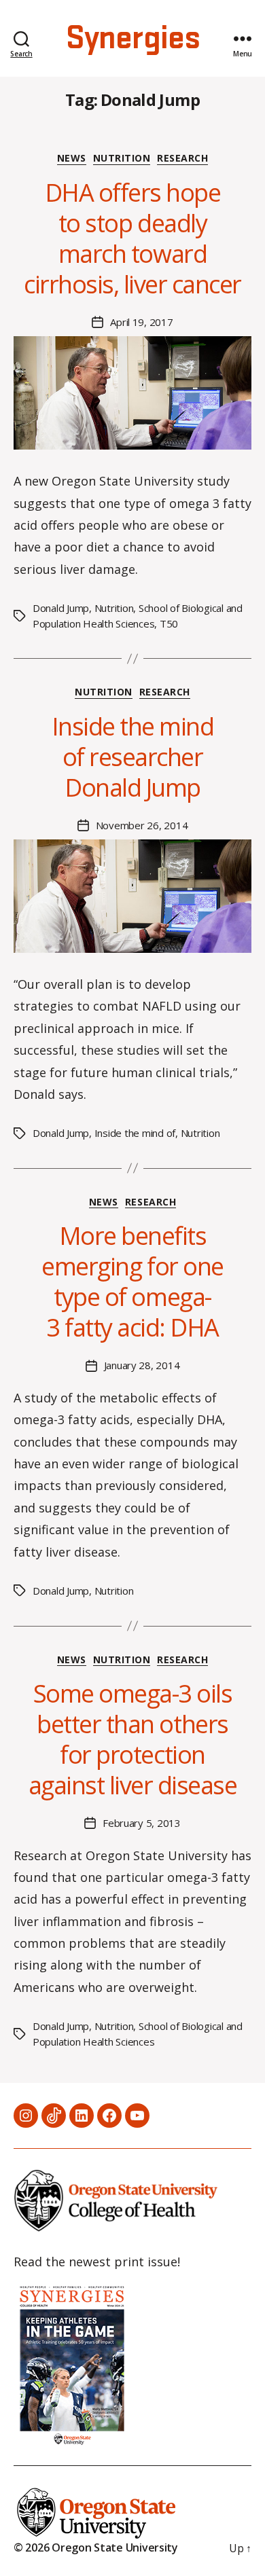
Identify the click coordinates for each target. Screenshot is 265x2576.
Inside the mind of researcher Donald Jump (133, 757)
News (72, 158)
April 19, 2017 (141, 322)
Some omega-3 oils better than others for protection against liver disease (133, 1739)
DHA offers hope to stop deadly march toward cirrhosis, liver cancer (132, 238)
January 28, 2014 (142, 1365)
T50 (169, 623)
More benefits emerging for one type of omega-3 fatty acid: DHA (132, 1282)
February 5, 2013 (142, 1823)
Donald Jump (61, 608)
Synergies (132, 39)
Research (182, 158)
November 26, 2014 (142, 825)
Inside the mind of (135, 1133)
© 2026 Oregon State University (96, 2547)
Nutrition (122, 158)
